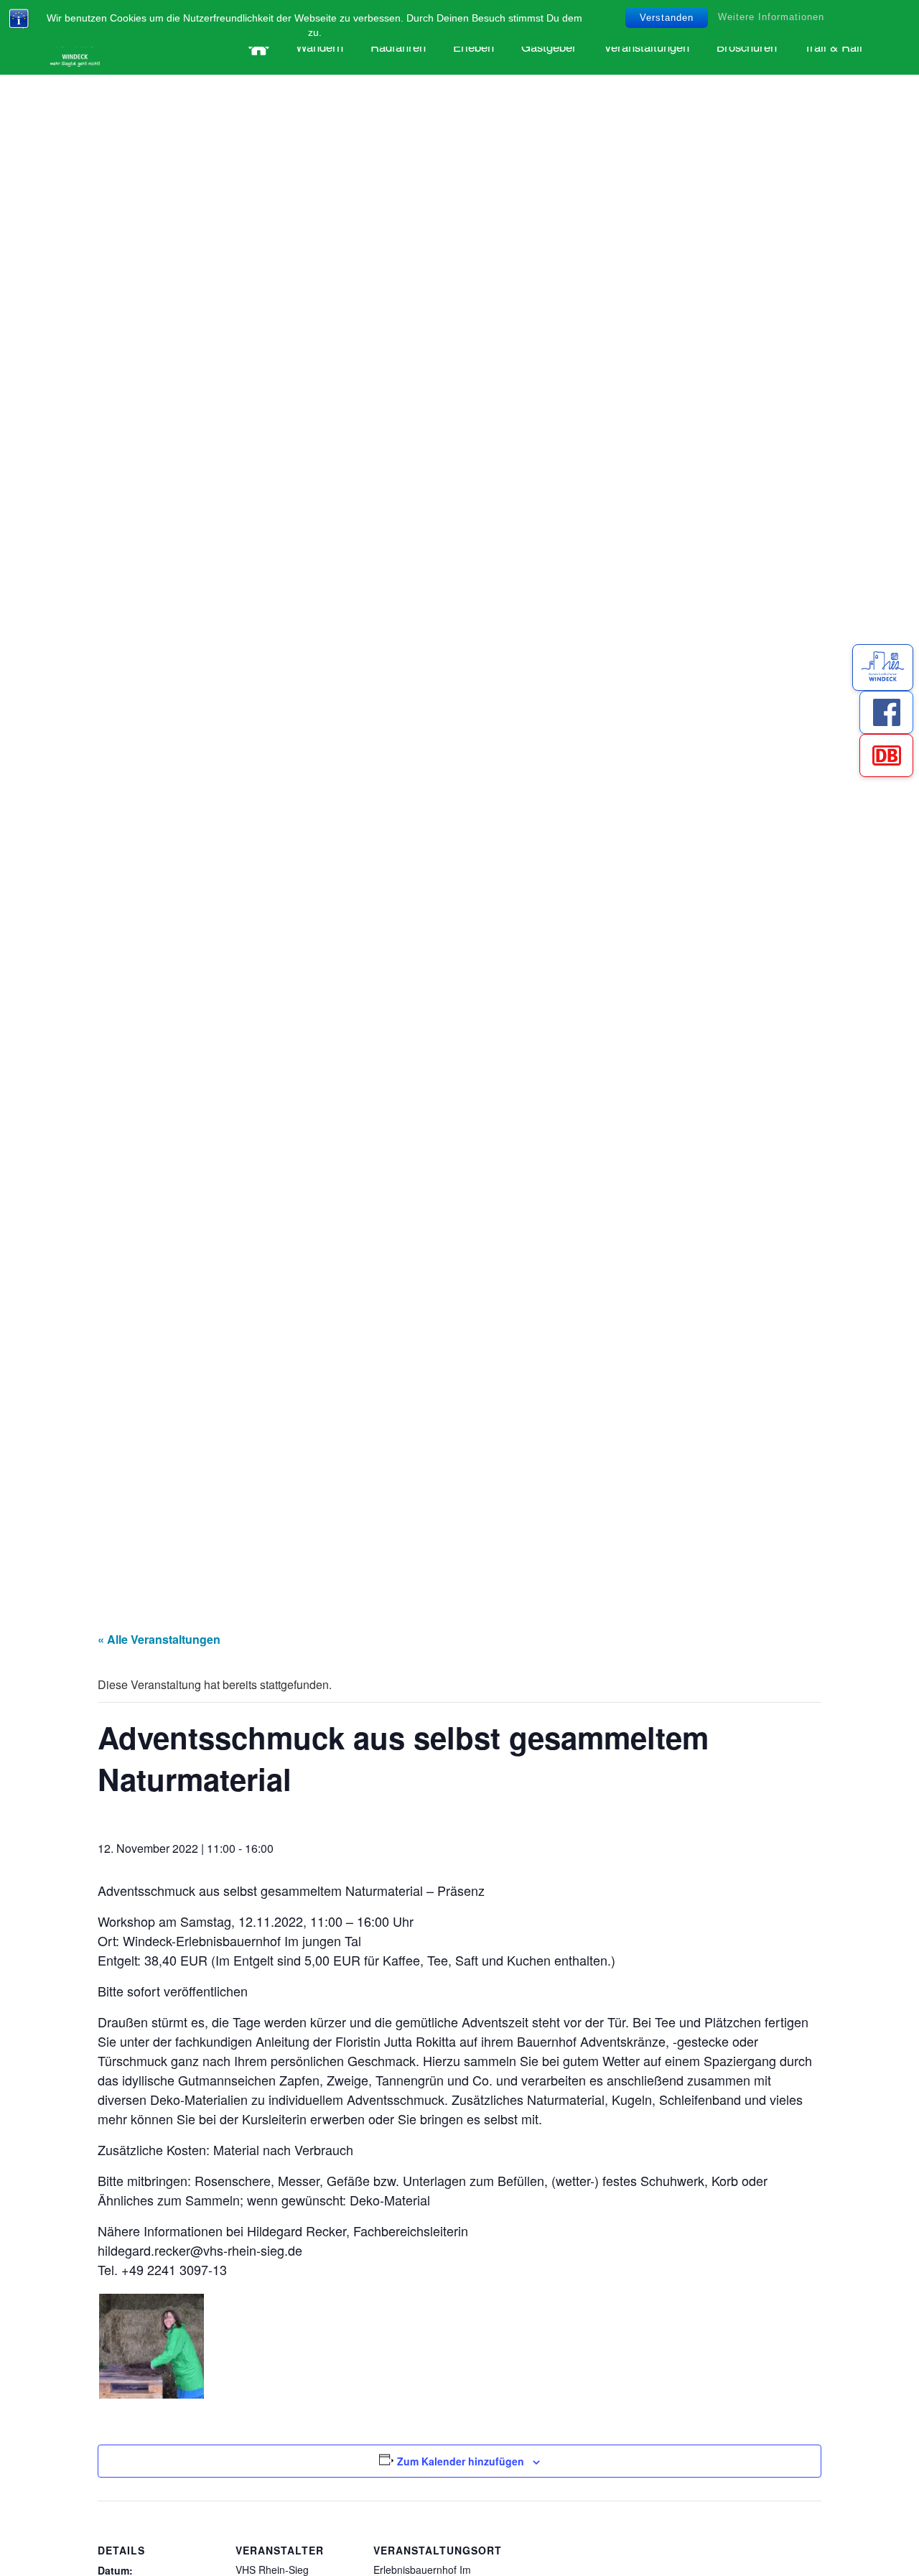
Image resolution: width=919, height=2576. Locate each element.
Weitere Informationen (771, 17)
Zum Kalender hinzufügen (461, 2461)
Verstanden (667, 18)
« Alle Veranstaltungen (159, 1639)
